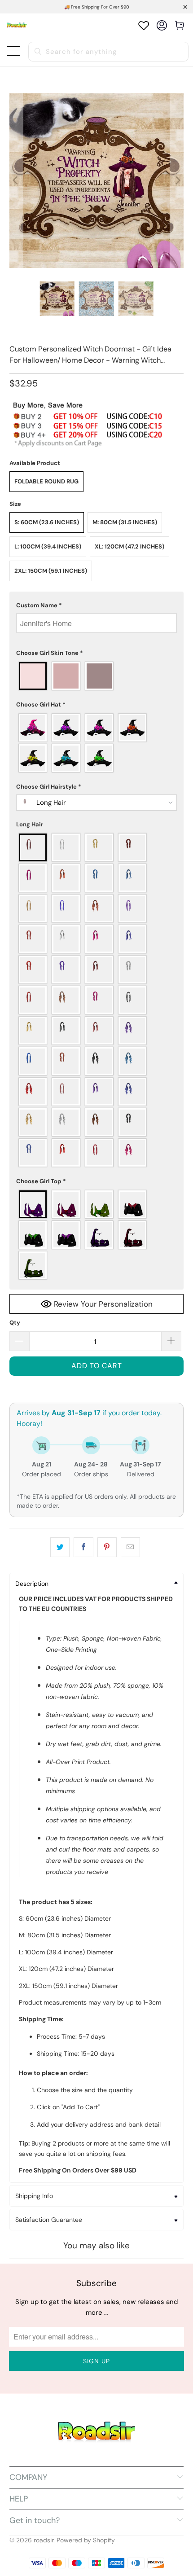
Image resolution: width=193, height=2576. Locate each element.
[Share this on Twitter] (60, 1547)
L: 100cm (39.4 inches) (48, 546)
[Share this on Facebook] (83, 1547)
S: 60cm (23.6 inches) (47, 522)
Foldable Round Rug (46, 481)
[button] (97, 606)
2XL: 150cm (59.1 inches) (51, 571)
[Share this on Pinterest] (107, 1547)
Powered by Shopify (86, 2540)
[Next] (177, 181)
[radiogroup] (97, 676)
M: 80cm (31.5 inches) (125, 522)
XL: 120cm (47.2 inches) (129, 546)
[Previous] (16, 181)
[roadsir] (17, 25)
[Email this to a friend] (130, 1547)
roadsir (44, 2540)
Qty (15, 1323)
